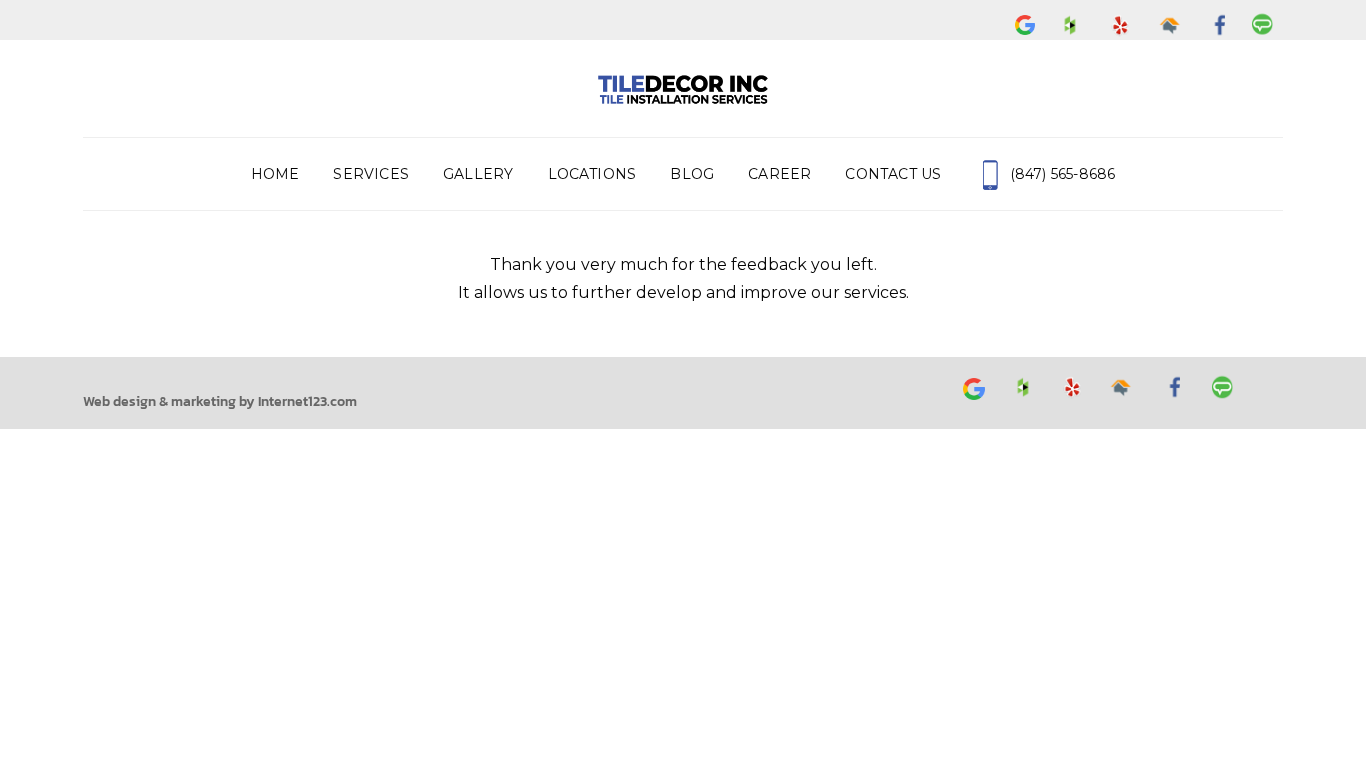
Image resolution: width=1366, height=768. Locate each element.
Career (779, 174)
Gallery (478, 174)
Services (371, 174)
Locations (592, 174)
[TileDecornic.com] (683, 88)
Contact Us (893, 174)
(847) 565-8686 (1060, 174)
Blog (692, 174)
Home (275, 174)
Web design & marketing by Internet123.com (220, 401)
